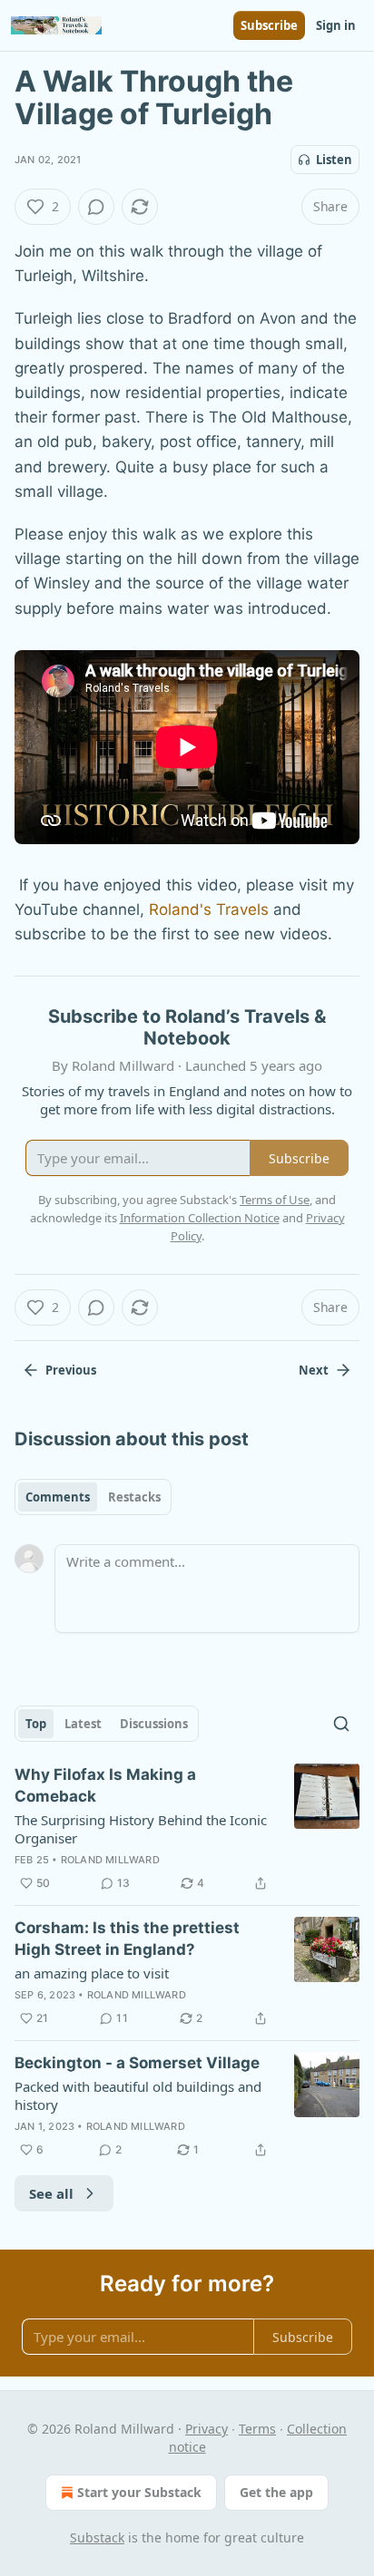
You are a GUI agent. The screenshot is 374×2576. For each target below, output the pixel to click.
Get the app (276, 2492)
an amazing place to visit (92, 1973)
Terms (257, 2429)
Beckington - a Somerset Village (137, 2063)
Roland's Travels (209, 909)
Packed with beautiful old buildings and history (138, 2095)
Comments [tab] (58, 1497)
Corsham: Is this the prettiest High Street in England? (127, 1939)
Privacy (207, 2429)
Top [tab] (36, 1724)
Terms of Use (275, 1200)
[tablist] (93, 1497)
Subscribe (269, 25)
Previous (71, 1370)
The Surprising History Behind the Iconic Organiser (141, 1829)
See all (51, 2193)
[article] (187, 1829)
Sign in (336, 25)
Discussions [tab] (154, 1724)
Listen (334, 160)
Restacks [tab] (134, 1497)
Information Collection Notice (200, 1218)
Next (314, 1370)
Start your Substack (139, 2492)
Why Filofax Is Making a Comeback (105, 1785)
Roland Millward (110, 1860)
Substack (97, 2537)
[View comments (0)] (96, 207)
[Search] (341, 1724)
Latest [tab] (83, 1724)
